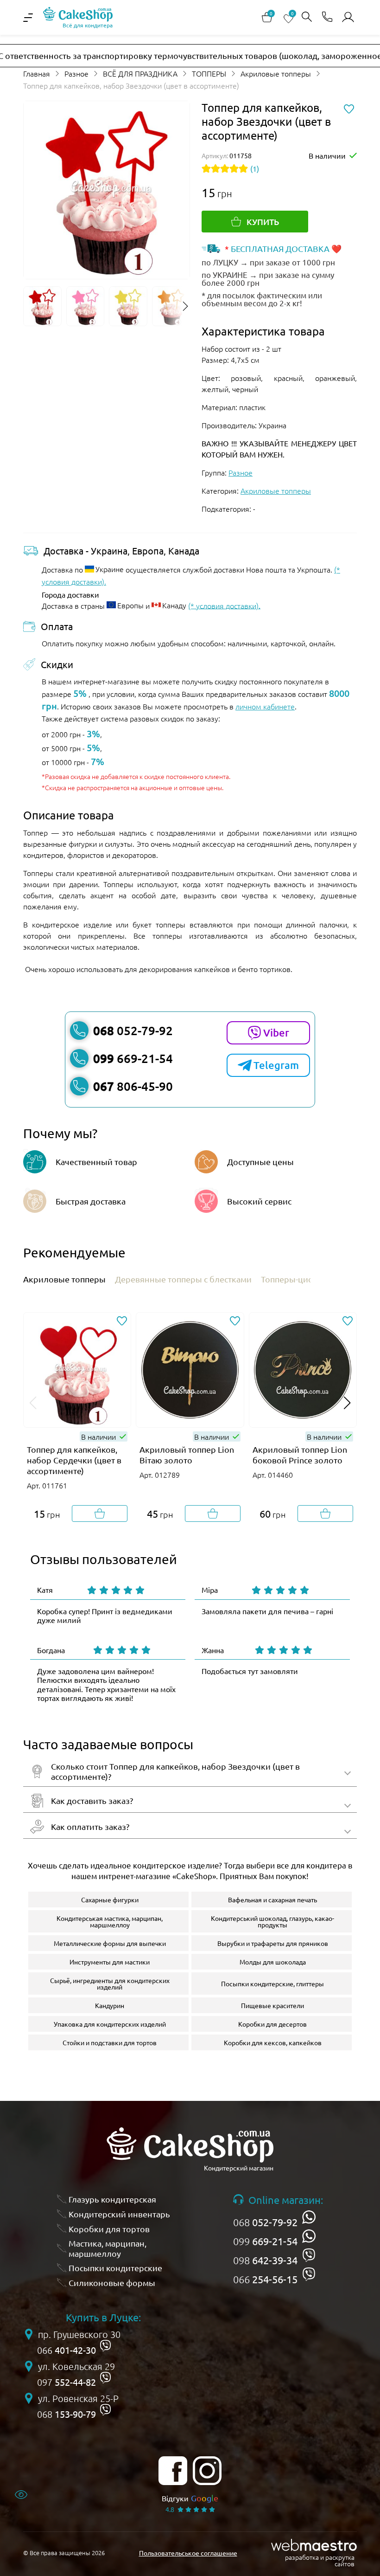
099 (265, 2241)
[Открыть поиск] (307, 17)
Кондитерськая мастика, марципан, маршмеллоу (110, 1921)
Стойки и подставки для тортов (110, 2042)
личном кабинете (265, 706)
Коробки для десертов (272, 2024)
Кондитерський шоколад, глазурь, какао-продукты (272, 1921)
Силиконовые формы (112, 2283)
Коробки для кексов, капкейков (273, 2042)
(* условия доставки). (224, 605)
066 (265, 2279)
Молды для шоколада (273, 1962)
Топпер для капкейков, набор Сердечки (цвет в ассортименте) (74, 1460)
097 (66, 2382)
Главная (37, 73)
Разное (76, 73)
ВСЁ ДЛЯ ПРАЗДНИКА (140, 73)
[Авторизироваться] (348, 17)
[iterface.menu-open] (28, 18)
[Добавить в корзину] (100, 1513)
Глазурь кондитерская (112, 2199)
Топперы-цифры (294, 1279)
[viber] (309, 2255)
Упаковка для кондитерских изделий (110, 2024)
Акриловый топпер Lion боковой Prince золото (300, 1455)
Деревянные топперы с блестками (183, 1279)
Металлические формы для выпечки (110, 1943)
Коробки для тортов (109, 2229)
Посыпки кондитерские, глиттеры (272, 1984)
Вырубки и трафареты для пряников (273, 1943)
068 (265, 2222)
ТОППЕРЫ (209, 73)
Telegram (276, 1065)
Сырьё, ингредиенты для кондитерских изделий (110, 1984)
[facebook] (173, 2471)
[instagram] (207, 2471)
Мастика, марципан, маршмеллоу (108, 2248)
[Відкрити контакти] (327, 17)
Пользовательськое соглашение (188, 2553)
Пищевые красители (272, 2005)
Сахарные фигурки (110, 1900)
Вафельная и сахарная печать (272, 1900)
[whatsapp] (309, 2217)
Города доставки (70, 594)
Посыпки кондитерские (115, 2268)
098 (265, 2260)
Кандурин (110, 2005)
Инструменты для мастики (110, 1962)
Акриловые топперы (276, 73)
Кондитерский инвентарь (119, 2214)
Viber (276, 1033)
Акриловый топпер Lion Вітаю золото (187, 1455)
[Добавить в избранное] (122, 1321)
